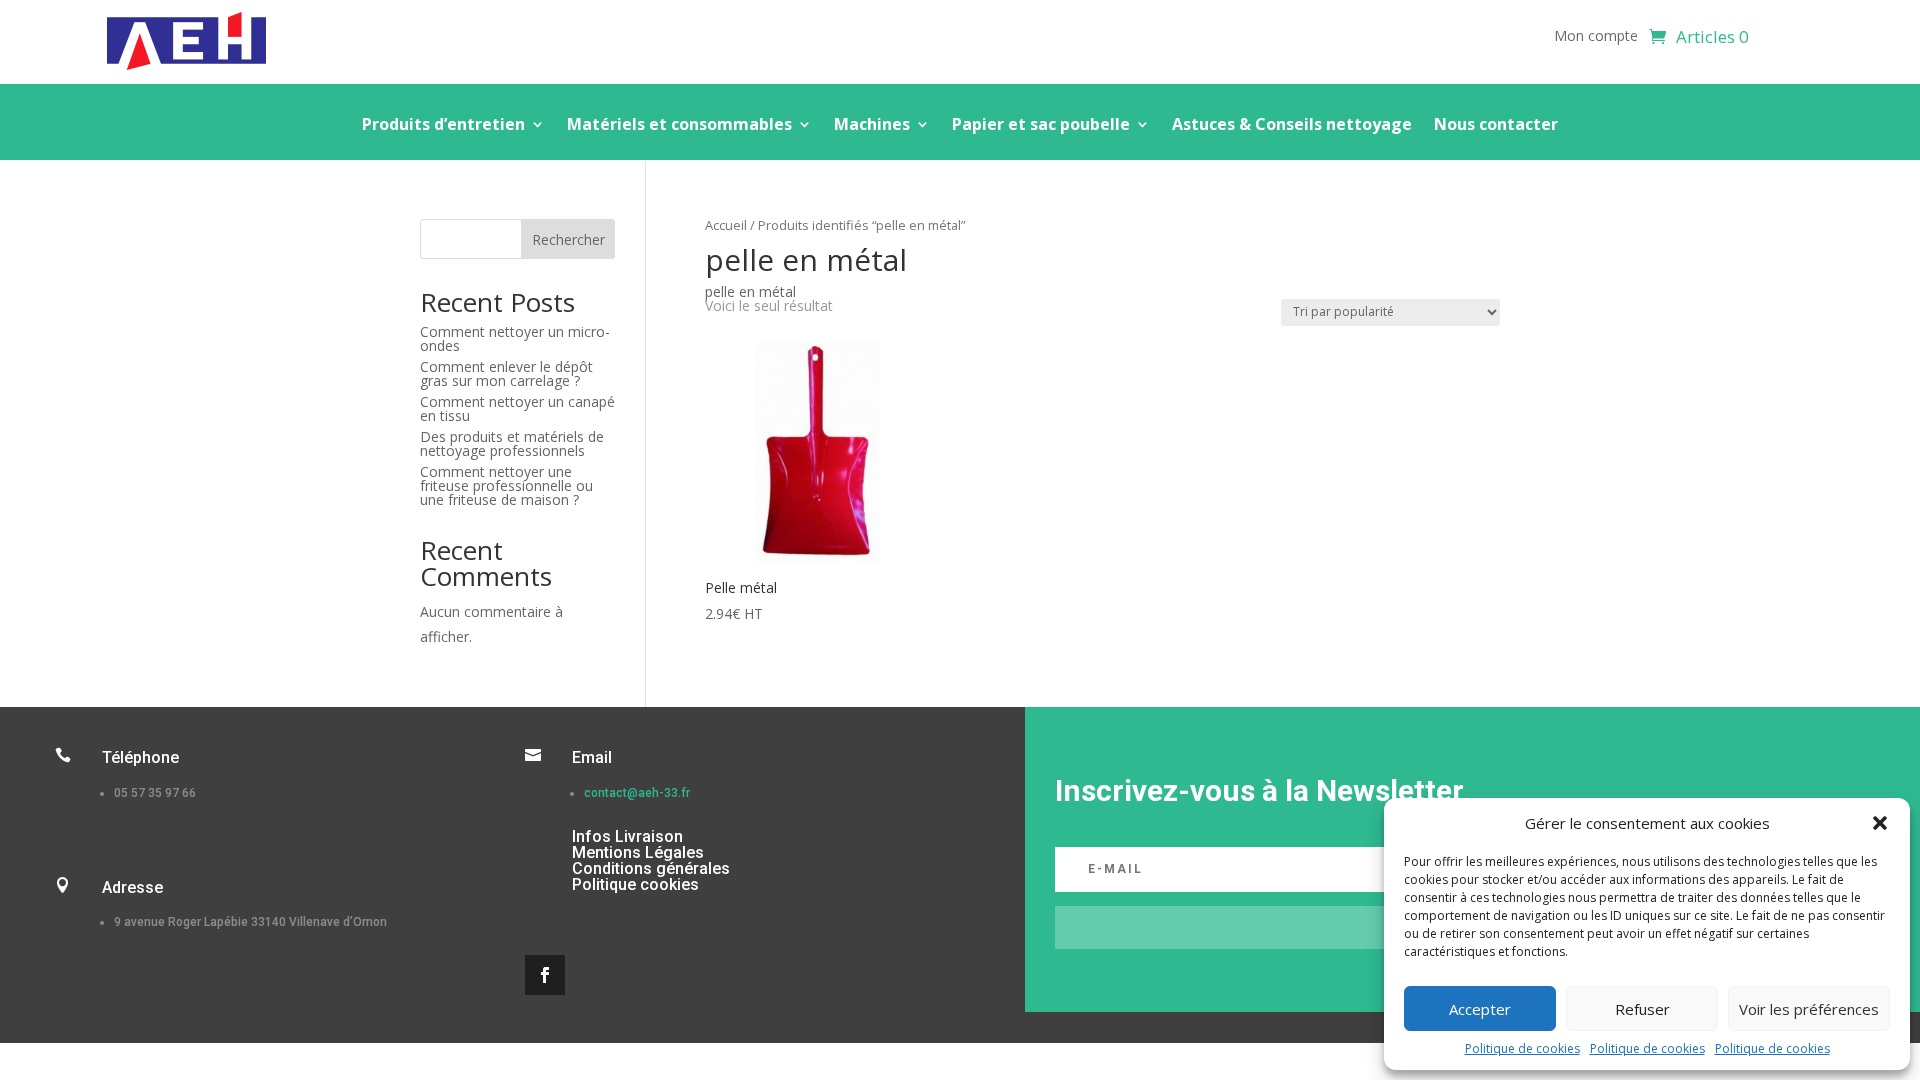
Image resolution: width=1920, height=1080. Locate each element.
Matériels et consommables (679, 126)
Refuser (1642, 1009)
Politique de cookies (1522, 1048)
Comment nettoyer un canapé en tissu (517, 408)
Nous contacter (1496, 126)
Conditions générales (651, 868)
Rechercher (568, 239)
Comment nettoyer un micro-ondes (515, 338)
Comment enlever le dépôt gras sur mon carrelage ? (506, 373)
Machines (872, 126)
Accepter (1480, 1009)
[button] (1880, 823)
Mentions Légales (638, 852)
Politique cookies (635, 884)
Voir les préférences (1809, 1009)
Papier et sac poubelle (1041, 126)
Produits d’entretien (443, 126)
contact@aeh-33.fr (637, 793)
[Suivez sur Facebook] (545, 975)
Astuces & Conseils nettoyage (1292, 126)
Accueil (726, 225)
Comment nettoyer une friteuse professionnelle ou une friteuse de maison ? (506, 485)
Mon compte (1596, 37)
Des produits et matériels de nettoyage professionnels (512, 443)
